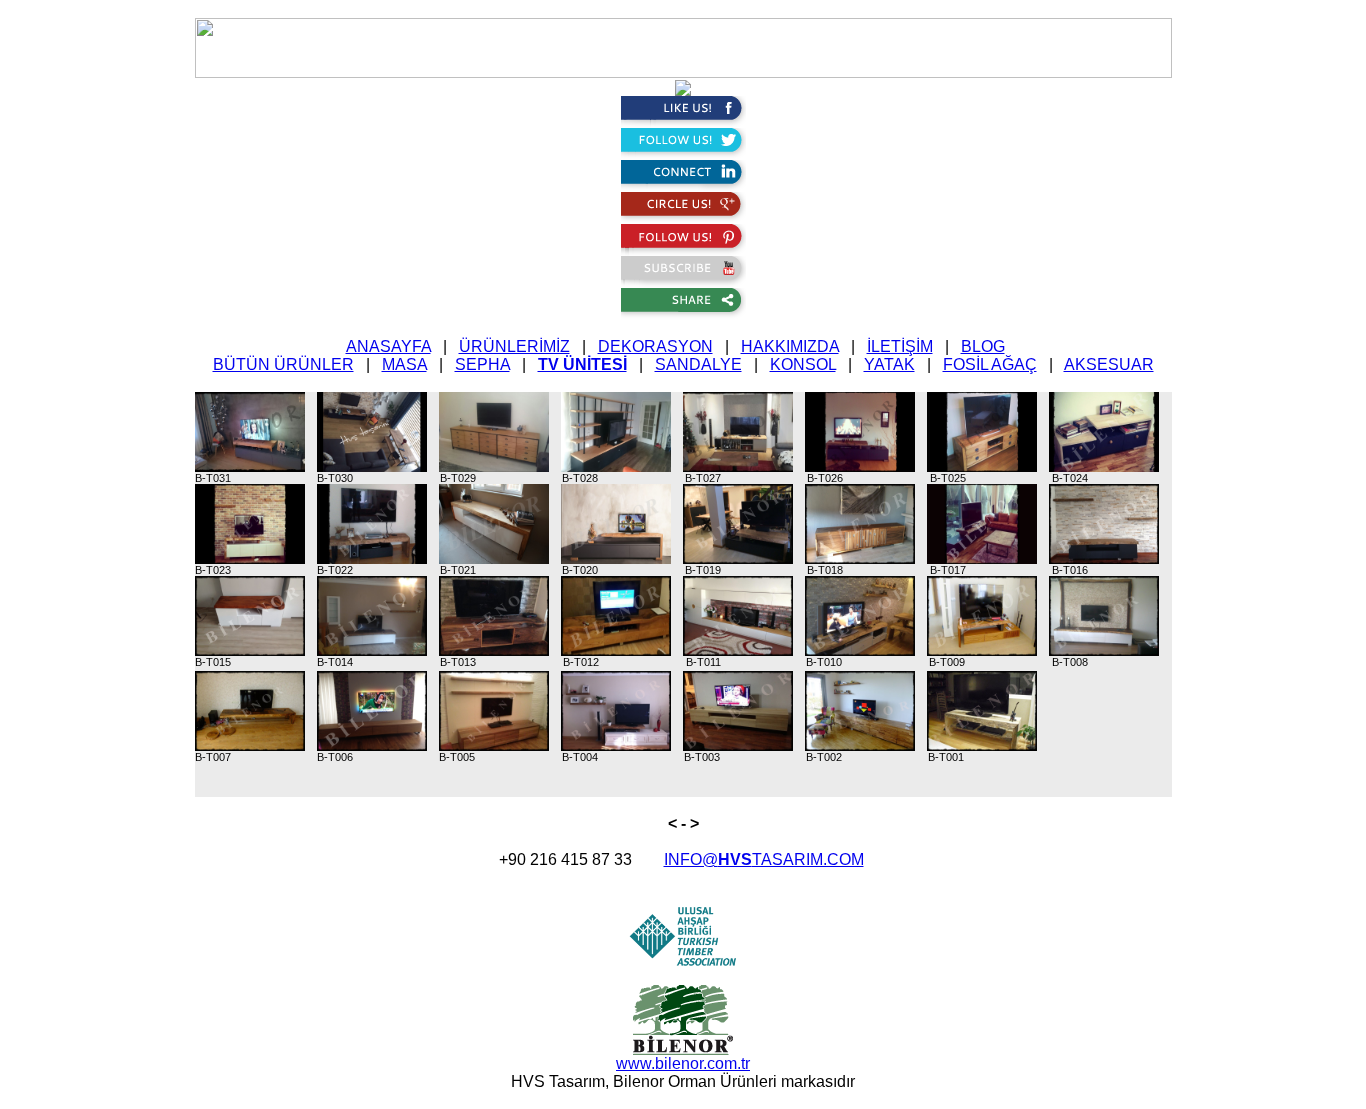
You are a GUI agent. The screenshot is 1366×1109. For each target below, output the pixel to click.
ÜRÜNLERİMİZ (514, 346)
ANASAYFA (388, 346)
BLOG (983, 346)
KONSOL (803, 364)
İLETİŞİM (900, 346)
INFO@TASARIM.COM (764, 859)
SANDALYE (698, 364)
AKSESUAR (1109, 364)
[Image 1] (254, 431)
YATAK (889, 364)
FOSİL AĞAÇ (990, 364)
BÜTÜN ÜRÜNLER (283, 364)
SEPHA (482, 364)
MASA (404, 364)
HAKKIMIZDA (790, 346)
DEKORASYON (655, 346)
